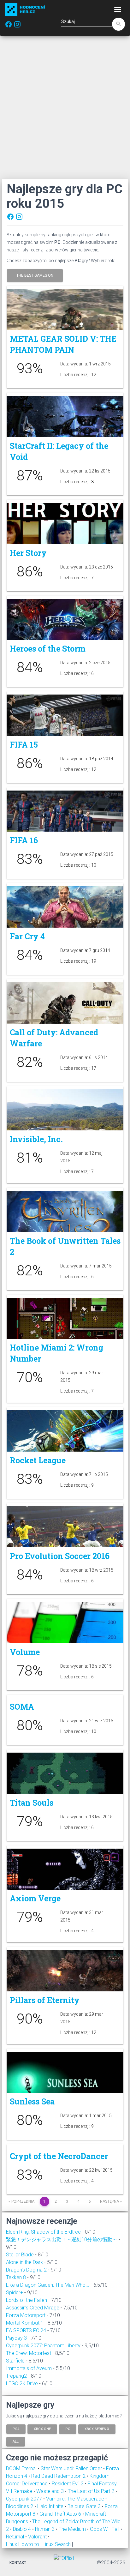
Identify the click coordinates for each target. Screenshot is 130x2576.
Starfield (15, 2361)
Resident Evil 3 (68, 2484)
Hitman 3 (45, 2529)
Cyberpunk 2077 (25, 2499)
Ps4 (16, 2429)
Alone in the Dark (24, 2262)
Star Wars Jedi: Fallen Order (72, 2468)
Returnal (16, 2537)
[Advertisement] (65, 107)
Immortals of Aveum (29, 2368)
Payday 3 (16, 2338)
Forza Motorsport (26, 2315)
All (16, 2441)
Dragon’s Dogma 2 (26, 2270)
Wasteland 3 (51, 2491)
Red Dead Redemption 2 (59, 2476)
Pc (68, 2429)
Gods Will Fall (105, 2529)
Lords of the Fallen (27, 2300)
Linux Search (57, 2544)
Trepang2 (16, 2376)
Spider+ (15, 2293)
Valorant (38, 2537)
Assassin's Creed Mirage (33, 2308)
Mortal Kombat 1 (25, 2323)
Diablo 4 (23, 2529)
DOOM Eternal (22, 2468)
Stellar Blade (20, 2255)
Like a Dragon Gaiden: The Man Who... (48, 2285)
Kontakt (18, 2563)
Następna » (111, 2201)
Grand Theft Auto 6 (61, 2514)
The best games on (35, 275)
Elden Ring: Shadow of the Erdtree (43, 2232)
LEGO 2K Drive (22, 2383)
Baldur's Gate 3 (85, 2506)
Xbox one (42, 2429)
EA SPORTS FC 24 (26, 2330)
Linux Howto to (23, 2544)
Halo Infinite (51, 2506)
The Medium (73, 2529)
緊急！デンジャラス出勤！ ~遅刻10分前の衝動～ (62, 2239)
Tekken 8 (16, 2277)
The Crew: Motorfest (29, 2353)
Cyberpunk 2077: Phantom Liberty (43, 2346)
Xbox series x (97, 2429)
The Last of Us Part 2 (92, 2491)
